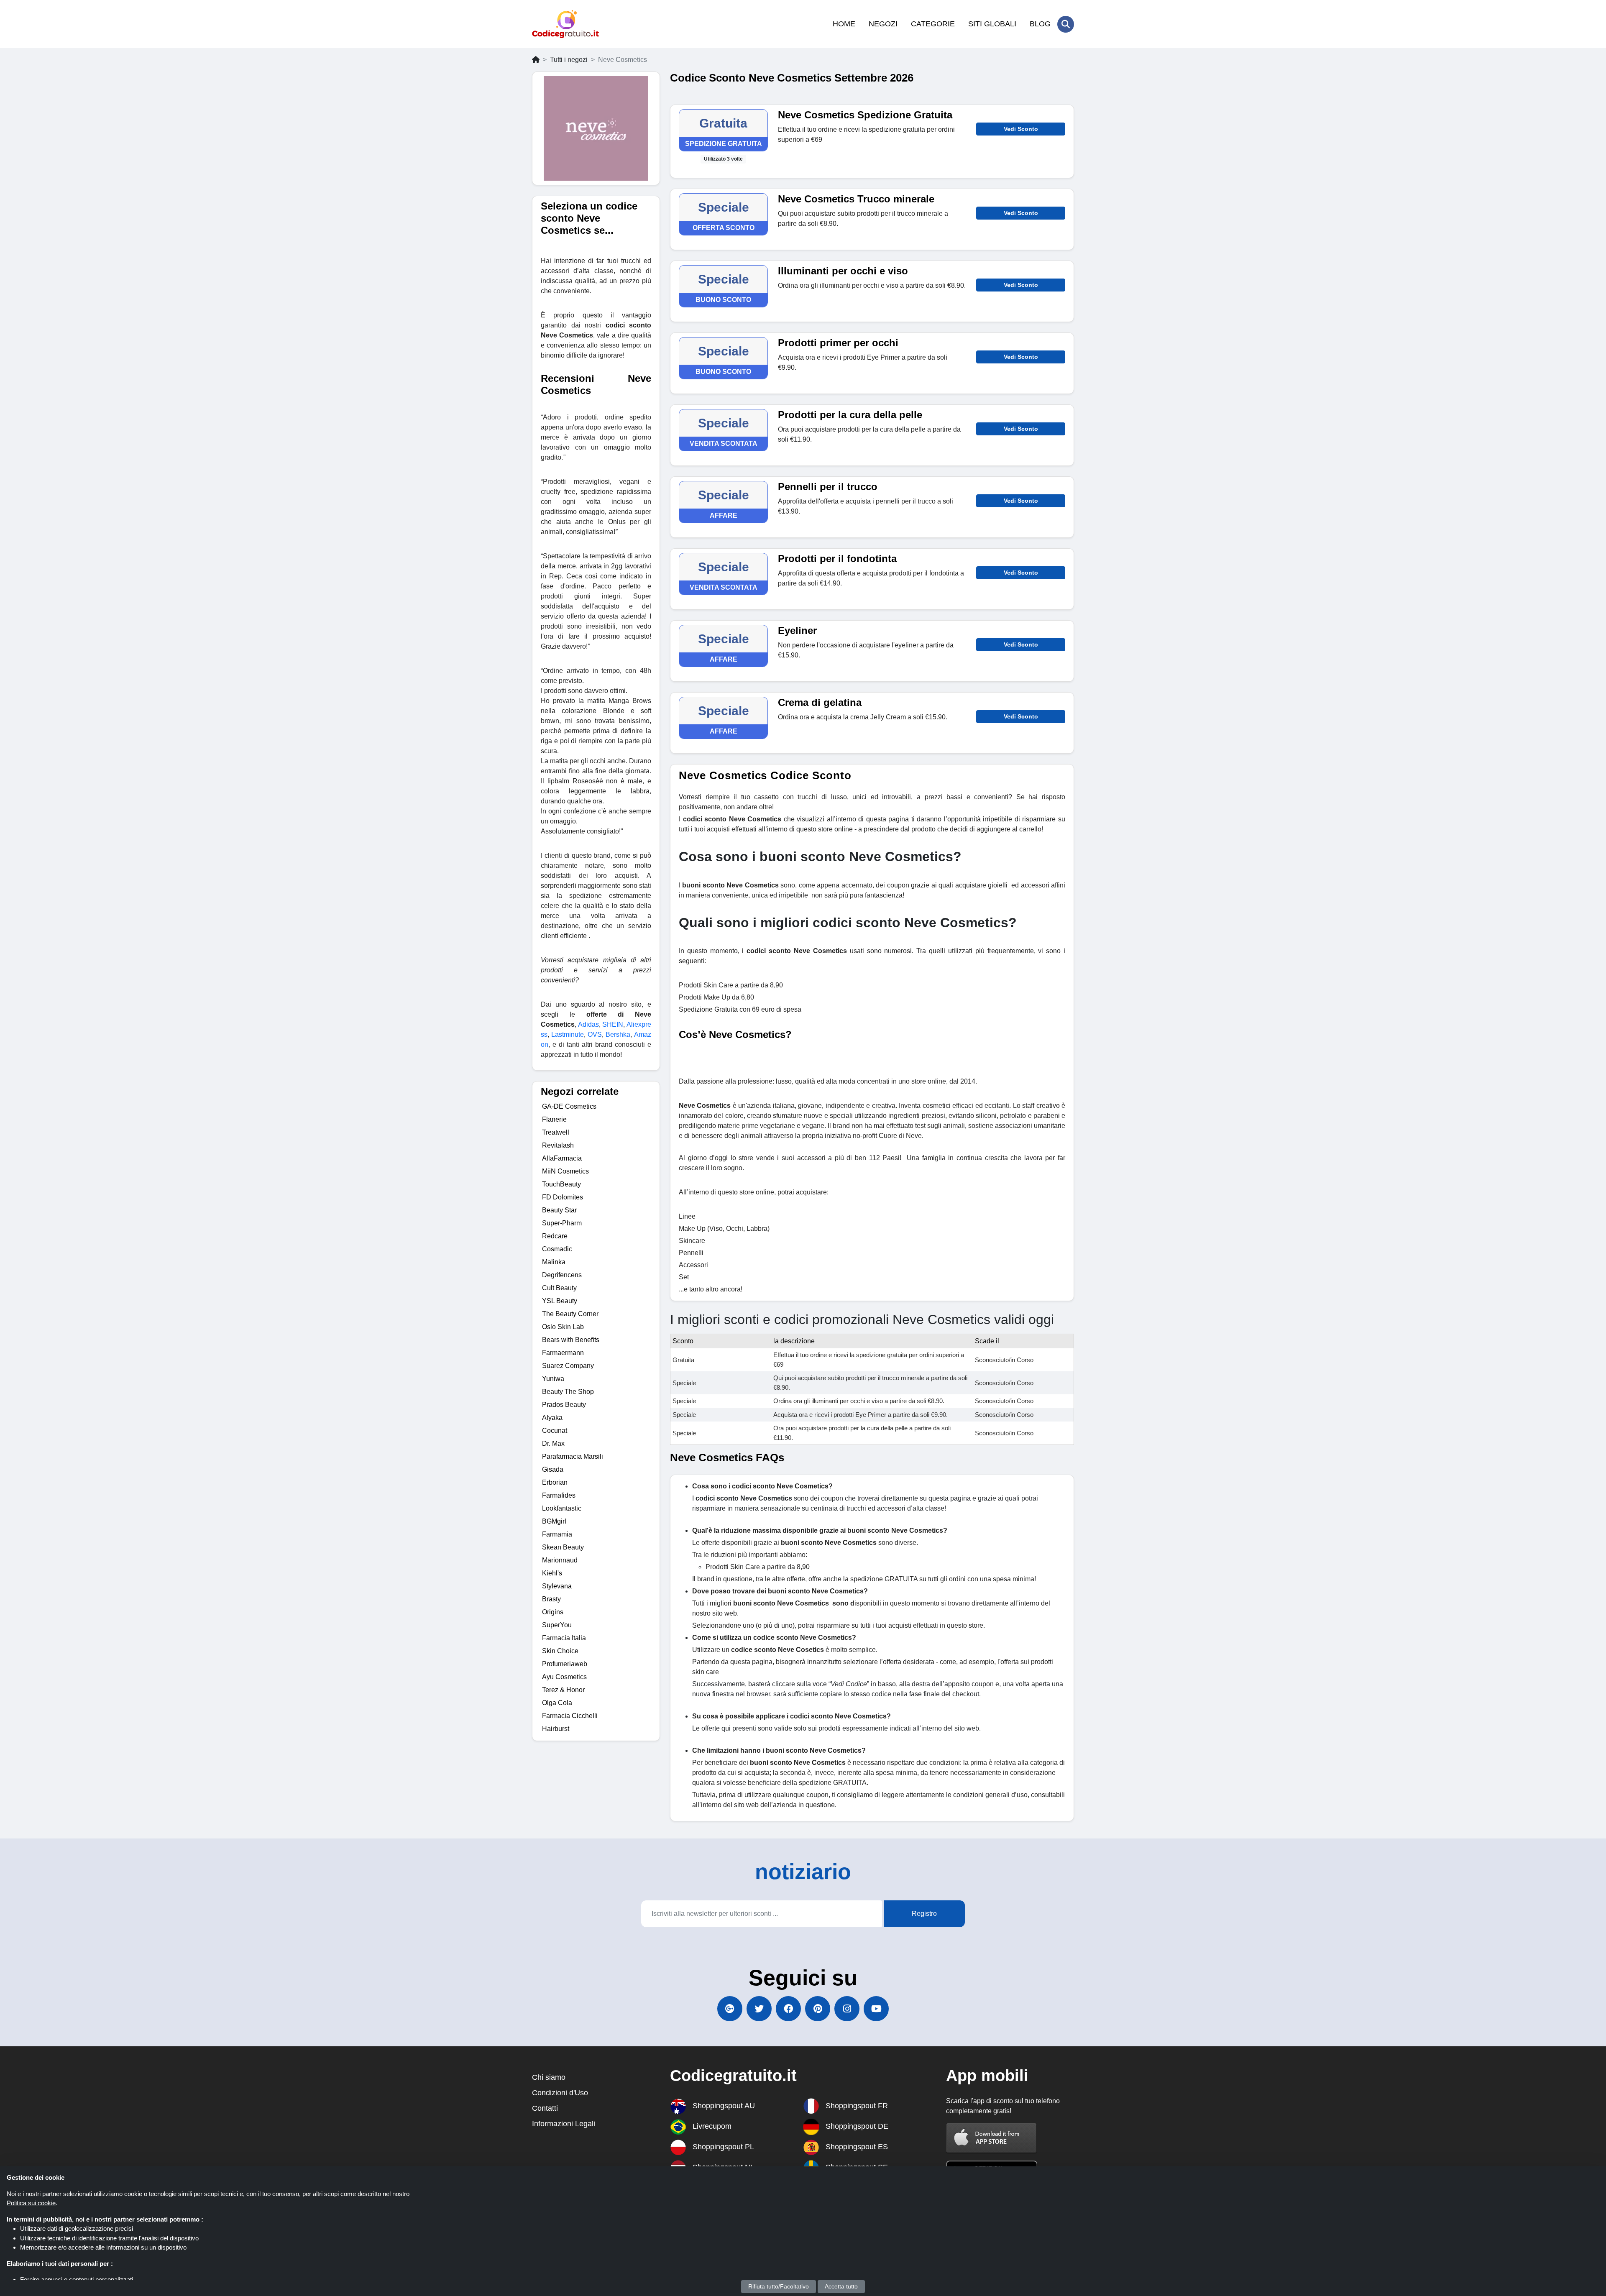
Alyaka (552, 1418)
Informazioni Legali (564, 2124)
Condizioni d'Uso (560, 2093)
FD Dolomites (563, 1197)
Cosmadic (557, 1249)
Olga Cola (557, 1703)
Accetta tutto (841, 2286)
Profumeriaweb (565, 1664)
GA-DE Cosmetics (569, 1106)
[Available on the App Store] (992, 2138)
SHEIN (613, 1024)
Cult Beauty (559, 1288)
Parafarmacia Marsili (573, 1456)
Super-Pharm (562, 1223)
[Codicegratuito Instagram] (847, 2009)
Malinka (554, 1262)
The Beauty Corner (570, 1314)
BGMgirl (554, 1521)
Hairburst (556, 1729)
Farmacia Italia (564, 1638)
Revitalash (558, 1145)
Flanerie (554, 1119)
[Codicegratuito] (565, 24)
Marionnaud (560, 1560)
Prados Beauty (564, 1405)
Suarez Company (568, 1366)
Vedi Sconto (1021, 129)
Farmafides (559, 1495)
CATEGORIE (933, 24)
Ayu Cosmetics (564, 1677)
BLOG (1040, 24)
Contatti (545, 2108)
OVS (595, 1034)
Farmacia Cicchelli (570, 1716)
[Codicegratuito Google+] (730, 2009)
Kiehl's (552, 1573)
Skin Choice (560, 1651)
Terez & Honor (563, 1690)
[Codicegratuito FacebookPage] (788, 2009)
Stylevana (557, 1586)
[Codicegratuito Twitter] (759, 2009)
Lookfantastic (562, 1508)
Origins (553, 1612)
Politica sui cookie (31, 2203)
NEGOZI (883, 24)
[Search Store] (1066, 24)
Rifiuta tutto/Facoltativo (779, 2286)
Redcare (555, 1236)
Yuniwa (553, 1379)
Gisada (553, 1469)
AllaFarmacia (562, 1158)
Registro (924, 1914)
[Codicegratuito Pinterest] (818, 2009)
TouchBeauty (561, 1184)
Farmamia (557, 1534)
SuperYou (557, 1625)
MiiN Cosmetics (565, 1171)
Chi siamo (549, 2077)
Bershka (618, 1034)
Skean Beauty (563, 1547)
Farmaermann (563, 1353)
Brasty (551, 1599)
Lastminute (568, 1034)
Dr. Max (553, 1443)
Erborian (555, 1482)
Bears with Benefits (571, 1340)
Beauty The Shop (568, 1392)
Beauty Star (559, 1210)
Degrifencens (562, 1275)
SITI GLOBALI (992, 24)
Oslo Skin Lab (563, 1327)
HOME (844, 24)
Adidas (588, 1024)
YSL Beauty (560, 1301)
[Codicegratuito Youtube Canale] (876, 2009)
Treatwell (556, 1132)
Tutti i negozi (569, 60)
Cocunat (555, 1431)
